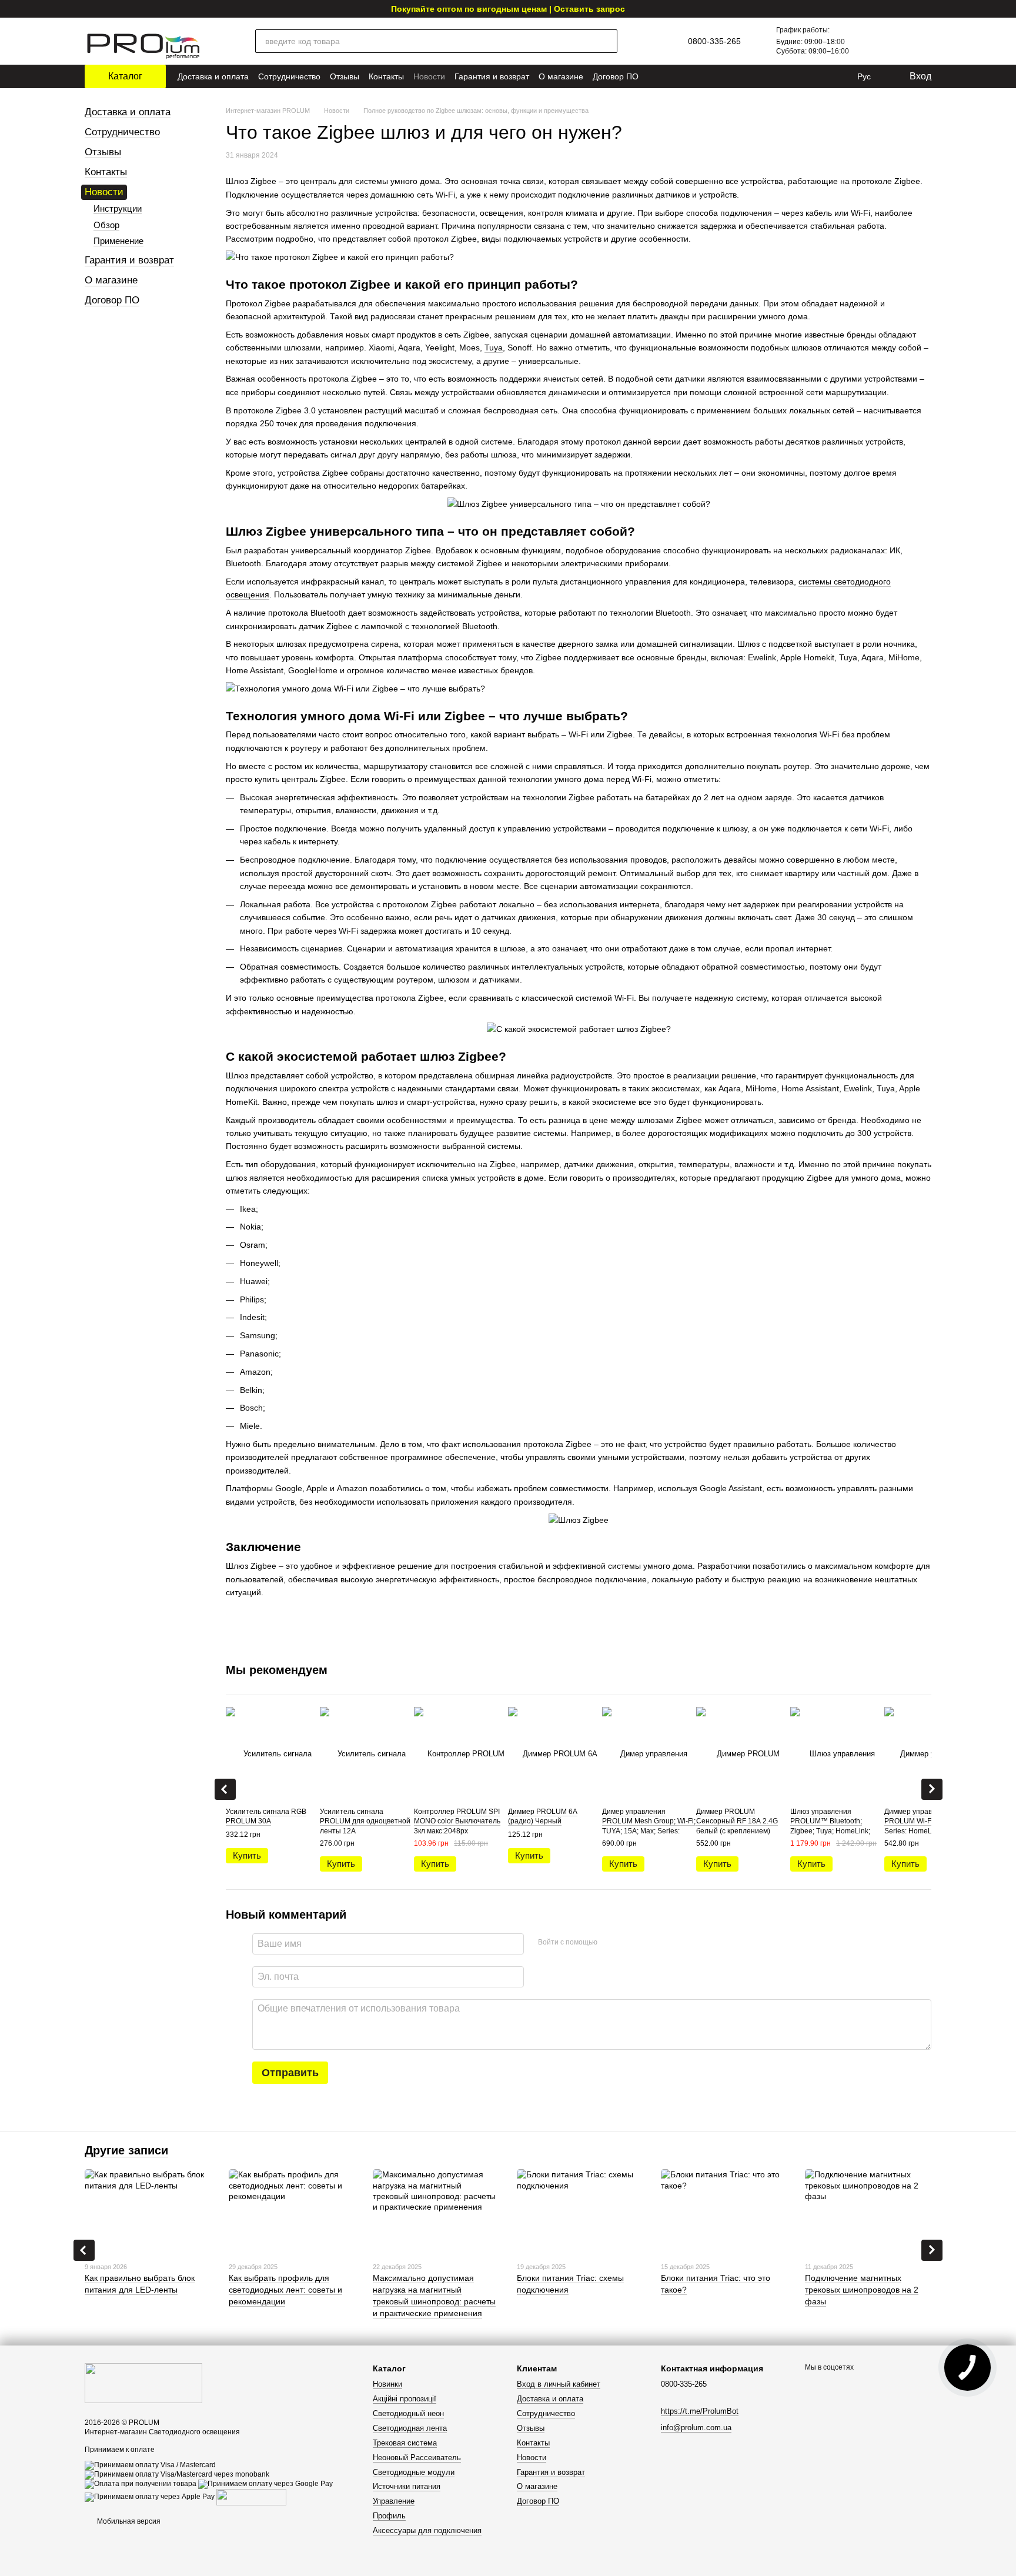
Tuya (494, 348)
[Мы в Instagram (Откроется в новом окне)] (790, 76)
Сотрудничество (289, 76)
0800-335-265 (714, 41)
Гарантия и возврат (492, 76)
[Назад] (225, 1789)
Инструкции (118, 208)
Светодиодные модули (414, 2472)
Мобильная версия (128, 2521)
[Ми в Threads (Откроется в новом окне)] (823, 76)
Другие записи (126, 2150)
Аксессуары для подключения (427, 2530)
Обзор (106, 225)
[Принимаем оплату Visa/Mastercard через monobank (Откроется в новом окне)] (177, 2474)
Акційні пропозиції (405, 2399)
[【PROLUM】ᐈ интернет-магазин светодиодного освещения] (143, 2383)
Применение (118, 241)
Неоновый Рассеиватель (417, 2458)
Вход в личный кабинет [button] (559, 2384)
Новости (429, 76)
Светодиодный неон (408, 2413)
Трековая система (405, 2443)
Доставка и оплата (213, 76)
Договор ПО (616, 76)
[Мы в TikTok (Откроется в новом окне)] (840, 76)
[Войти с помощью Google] (629, 1942)
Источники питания (407, 2486)
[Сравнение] (868, 41)
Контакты (386, 76)
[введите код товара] (606, 41)
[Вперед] (932, 1789)
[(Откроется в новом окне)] (251, 2497)
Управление (394, 2501)
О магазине (561, 76)
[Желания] (894, 41)
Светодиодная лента (410, 2428)
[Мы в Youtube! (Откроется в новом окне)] (774, 76)
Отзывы (345, 76)
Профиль (389, 2516)
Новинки (387, 2384)
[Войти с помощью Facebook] (610, 1942)
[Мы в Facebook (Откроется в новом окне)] (807, 76)
